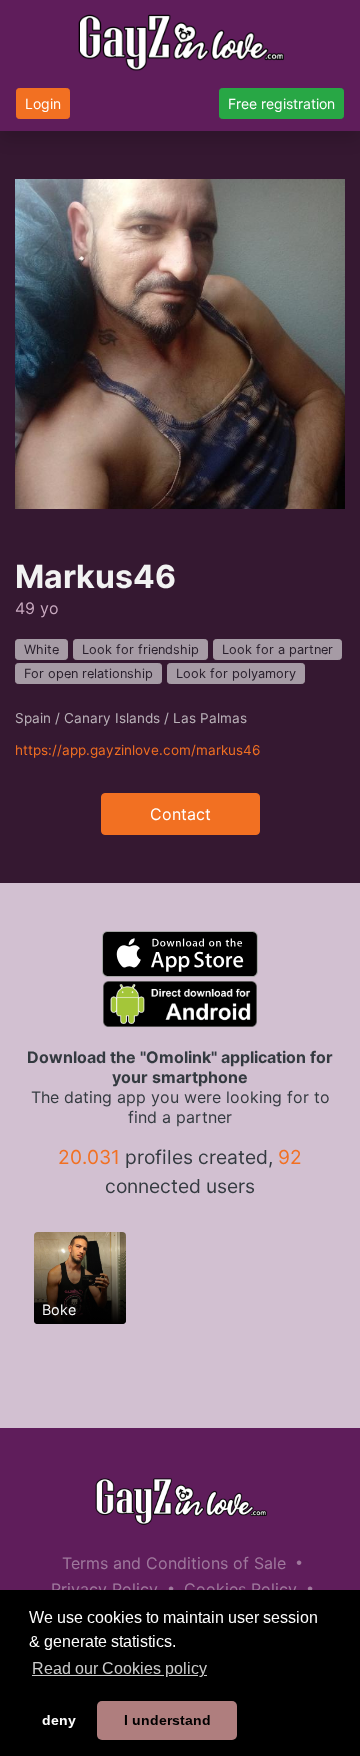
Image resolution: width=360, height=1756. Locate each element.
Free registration (281, 103)
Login (43, 103)
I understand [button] (167, 1720)
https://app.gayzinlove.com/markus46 (137, 750)
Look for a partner (277, 649)
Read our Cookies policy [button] (119, 1668)
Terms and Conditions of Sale (174, 1563)
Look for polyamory (236, 673)
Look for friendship (140, 649)
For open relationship (88, 673)
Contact (180, 814)
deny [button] (59, 1720)
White (41, 649)
